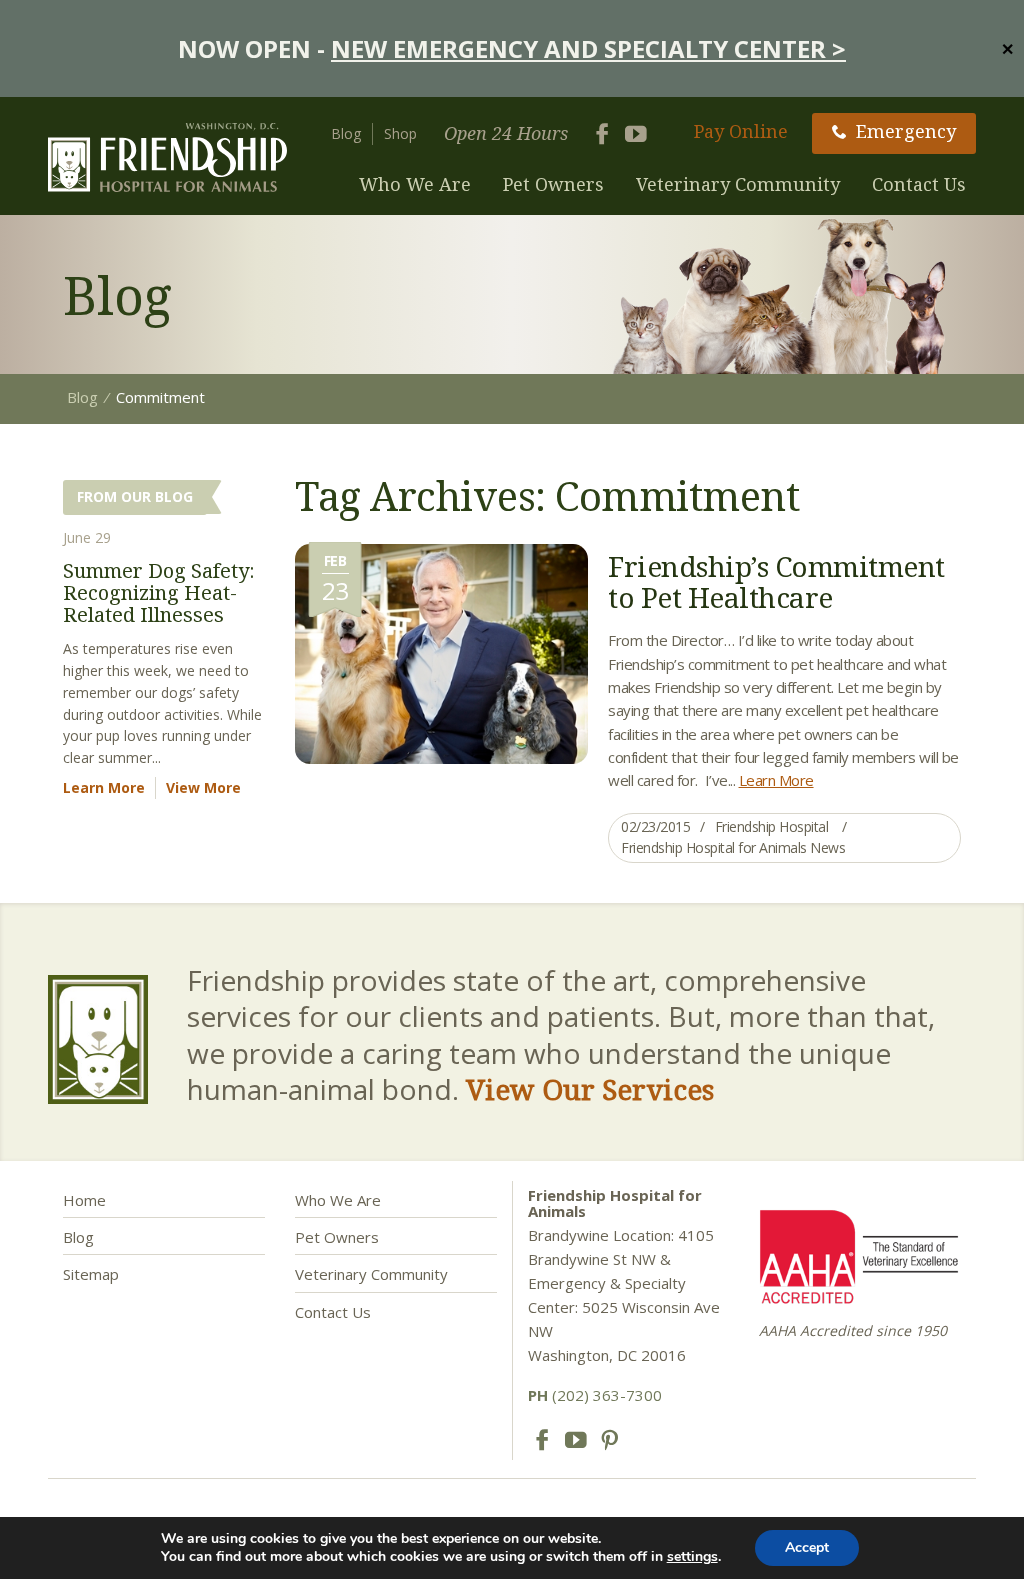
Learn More (776, 780)
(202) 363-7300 (595, 1395)
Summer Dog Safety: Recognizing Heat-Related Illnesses (159, 592)
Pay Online (741, 131)
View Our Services (590, 1089)
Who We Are (415, 184)
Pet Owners (553, 184)
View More (203, 787)
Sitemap (91, 1274)
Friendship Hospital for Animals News (733, 847)
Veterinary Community (738, 184)
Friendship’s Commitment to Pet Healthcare (776, 581)
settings (692, 1557)
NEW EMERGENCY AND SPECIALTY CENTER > (588, 48)
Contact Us (919, 184)
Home (84, 1200)
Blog (346, 133)
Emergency (906, 131)
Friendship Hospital (772, 826)
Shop (400, 133)
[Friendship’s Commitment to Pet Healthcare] (441, 652)
